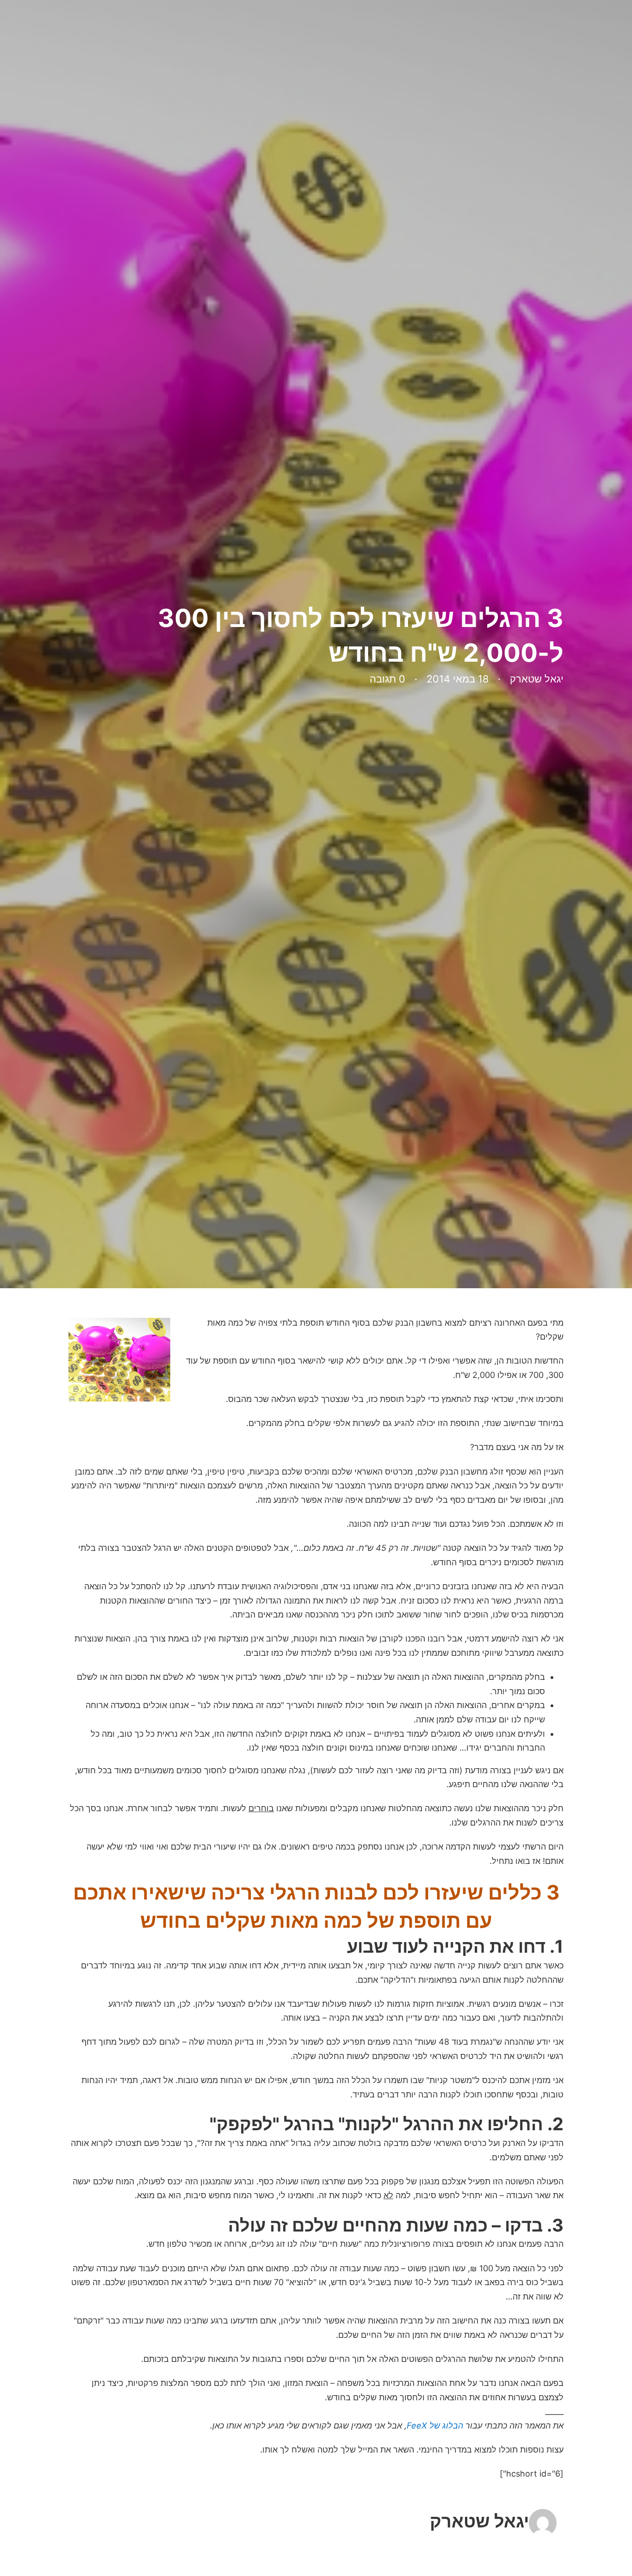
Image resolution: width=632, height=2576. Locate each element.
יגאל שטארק (479, 2521)
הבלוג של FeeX (435, 2425)
